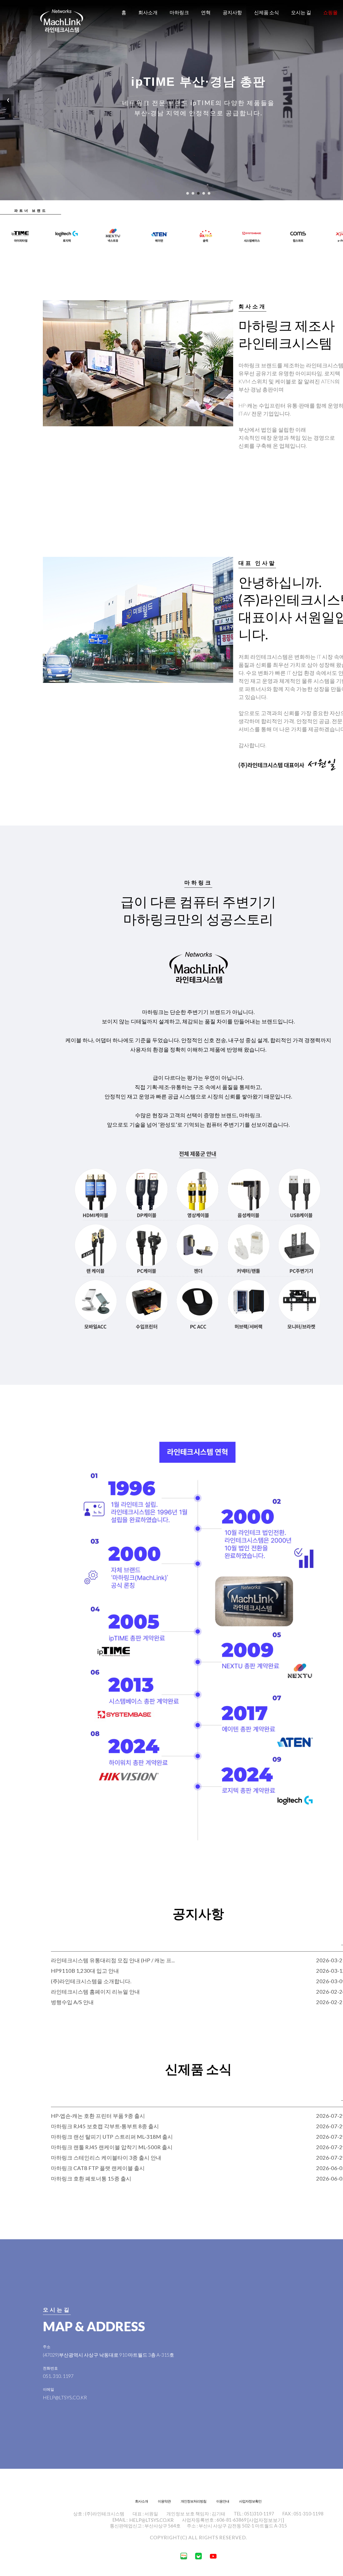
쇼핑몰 (330, 12)
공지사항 (232, 12)
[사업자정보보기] (266, 2520)
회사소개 (148, 12)
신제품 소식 (266, 12)
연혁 (206, 12)
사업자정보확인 (250, 2501)
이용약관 (164, 2501)
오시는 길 (301, 12)
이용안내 (223, 2501)
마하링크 (179, 12)
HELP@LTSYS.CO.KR (151, 2520)
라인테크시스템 (62, 21)
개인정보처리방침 (193, 2501)
